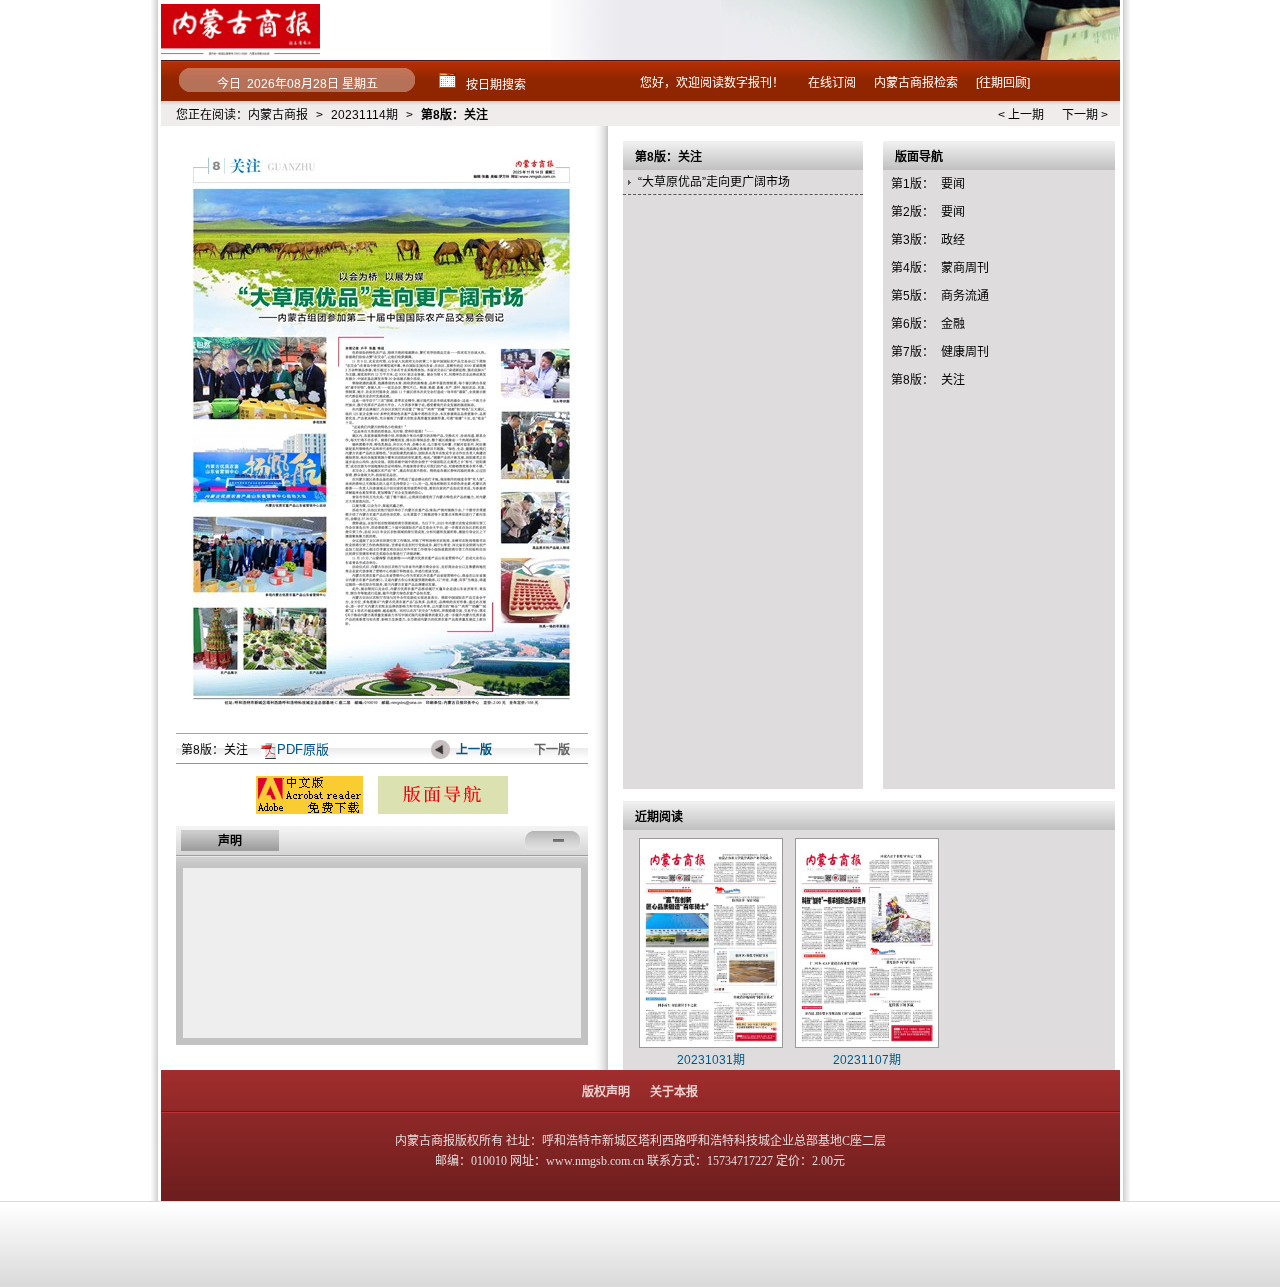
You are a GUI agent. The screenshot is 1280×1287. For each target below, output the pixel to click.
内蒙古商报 (278, 115)
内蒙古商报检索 (916, 83)
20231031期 (711, 1060)
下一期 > (1085, 115)
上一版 (474, 750)
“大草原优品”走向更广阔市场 (714, 182)
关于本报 (674, 1092)
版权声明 (606, 1092)
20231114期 (364, 115)
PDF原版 (303, 749)
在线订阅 (832, 83)
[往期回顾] (1003, 83)
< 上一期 (1021, 115)
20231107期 (867, 1060)
